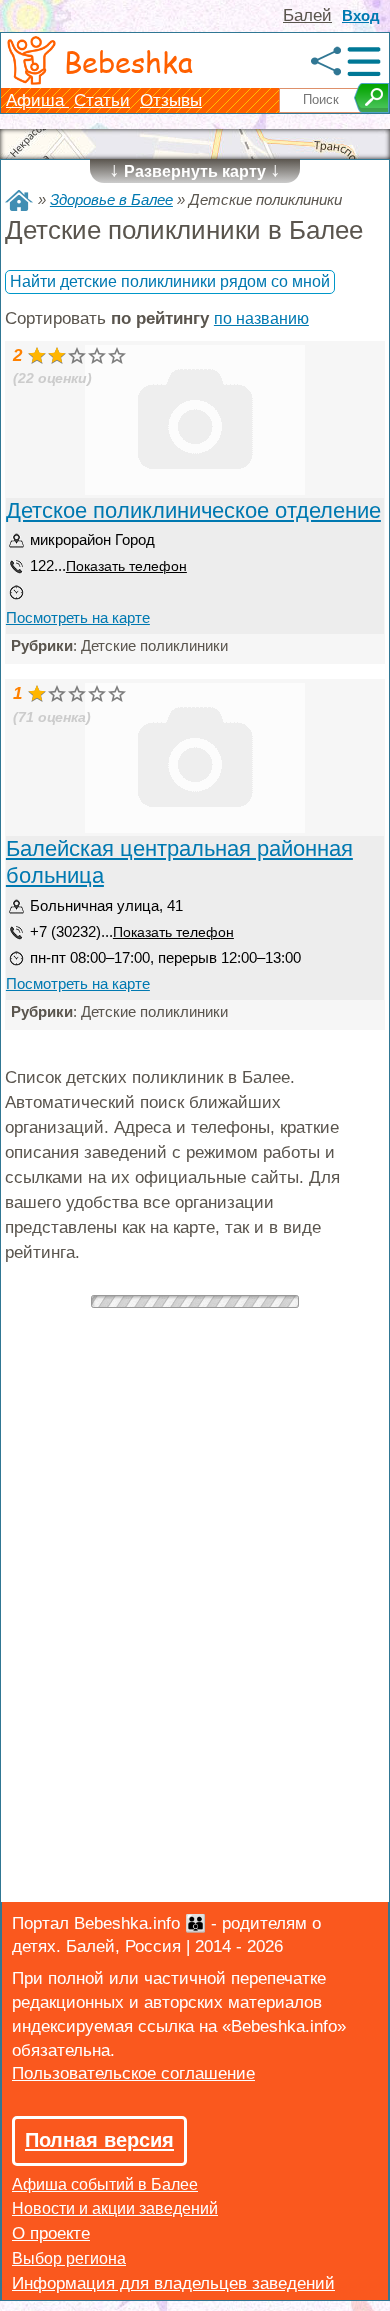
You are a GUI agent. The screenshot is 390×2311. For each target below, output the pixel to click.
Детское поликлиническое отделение (193, 510)
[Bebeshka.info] (19, 200)
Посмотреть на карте (78, 617)
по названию (261, 318)
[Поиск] (371, 98)
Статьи (102, 100)
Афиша (37, 100)
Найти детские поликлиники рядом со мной (170, 281)
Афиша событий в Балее (105, 2184)
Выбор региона (69, 2258)
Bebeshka (128, 61)
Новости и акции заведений (115, 2208)
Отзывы (171, 100)
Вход (361, 15)
